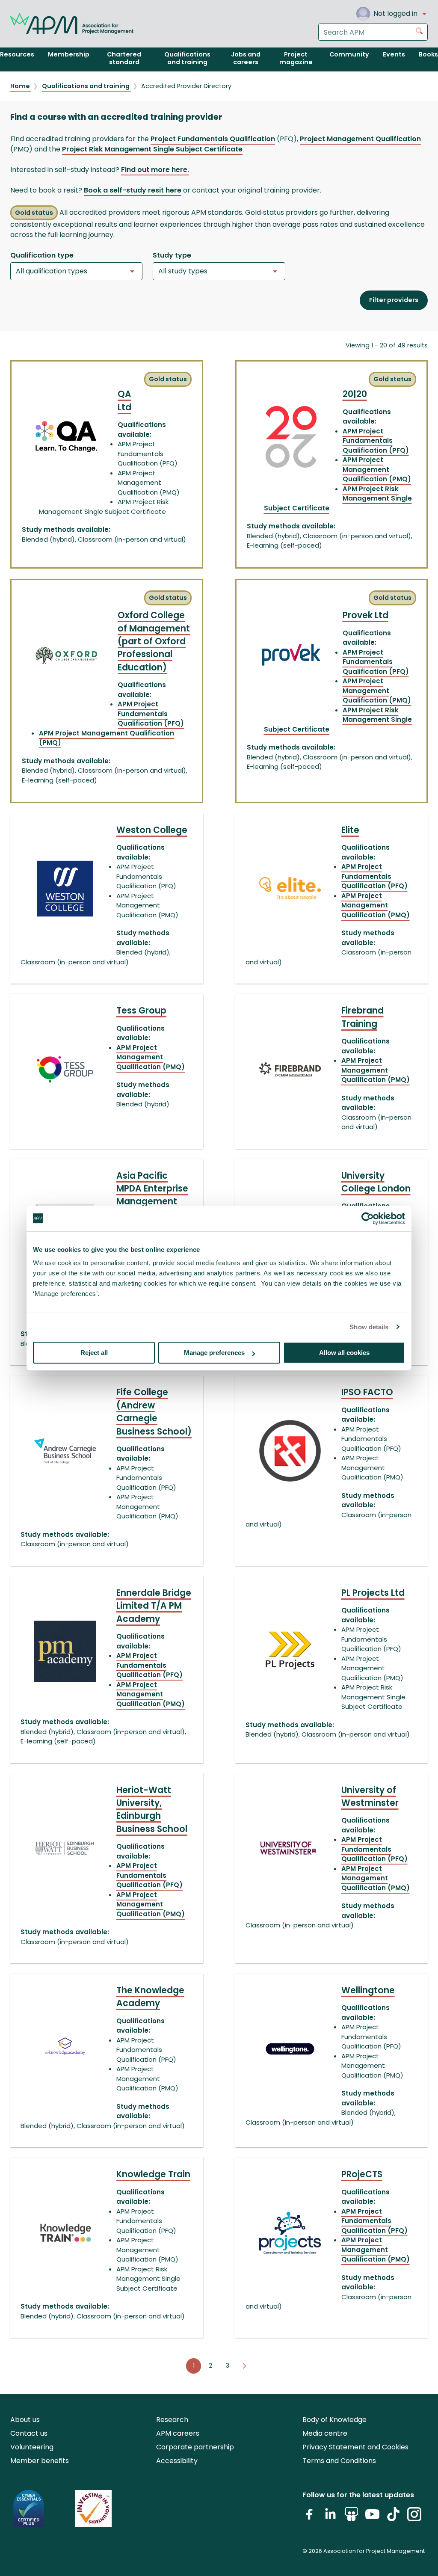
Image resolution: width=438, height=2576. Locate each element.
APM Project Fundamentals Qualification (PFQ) (376, 441)
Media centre (325, 2433)
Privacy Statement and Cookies (355, 2447)
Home (21, 86)
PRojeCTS (362, 2174)
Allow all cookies (344, 1353)
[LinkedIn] (330, 2518)
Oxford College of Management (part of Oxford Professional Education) (154, 641)
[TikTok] (393, 2518)
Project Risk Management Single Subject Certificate (152, 149)
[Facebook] (309, 2518)
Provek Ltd (365, 615)
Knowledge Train (153, 2174)
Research (172, 2420)
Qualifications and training (86, 86)
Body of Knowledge (334, 2420)
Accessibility (177, 2461)
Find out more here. (155, 170)
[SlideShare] (351, 2518)
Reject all (94, 1353)
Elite (350, 830)
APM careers (178, 2433)
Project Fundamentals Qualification (213, 139)
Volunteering (32, 2447)
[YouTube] (372, 2518)
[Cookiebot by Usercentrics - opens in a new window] (368, 1218)
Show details (369, 1327)
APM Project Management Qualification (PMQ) (377, 469)
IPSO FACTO (367, 1392)
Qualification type (42, 255)
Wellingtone (368, 1990)
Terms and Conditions (339, 2461)
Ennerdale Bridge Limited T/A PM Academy (154, 1606)
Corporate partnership (195, 2447)
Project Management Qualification (360, 139)
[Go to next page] (245, 2366)
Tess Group (141, 1011)
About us (25, 2420)
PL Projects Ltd (373, 1593)
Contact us (29, 2433)
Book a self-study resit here (133, 190)
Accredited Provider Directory (186, 86)
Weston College (152, 830)
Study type (172, 255)
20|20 (355, 394)
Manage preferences (214, 1353)
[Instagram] (414, 2518)
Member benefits (40, 2461)
